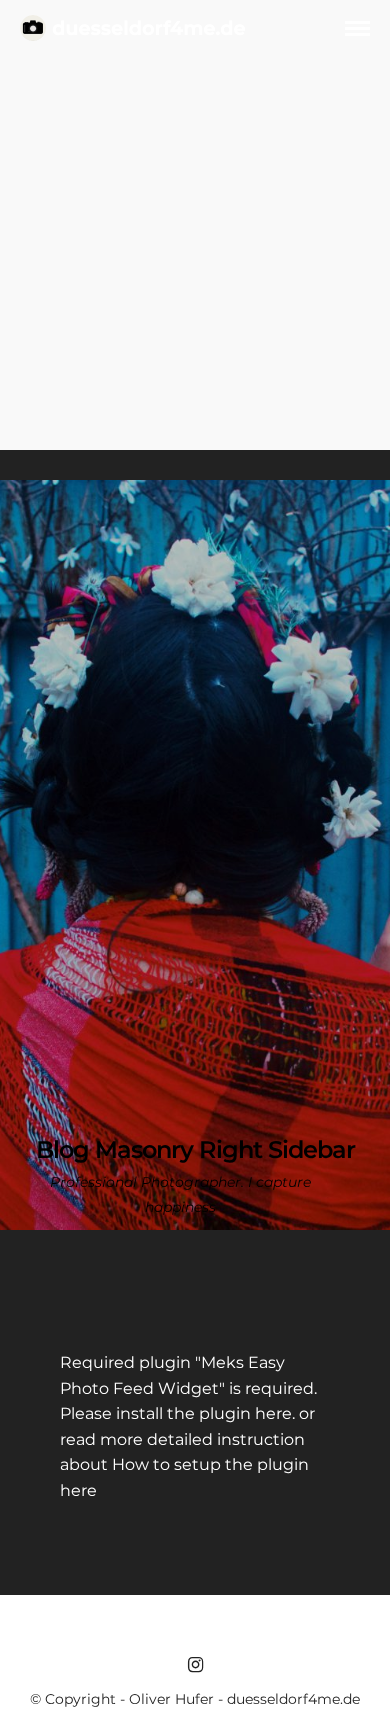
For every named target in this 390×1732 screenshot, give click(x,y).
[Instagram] (195, 1665)
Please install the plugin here (176, 1413)
